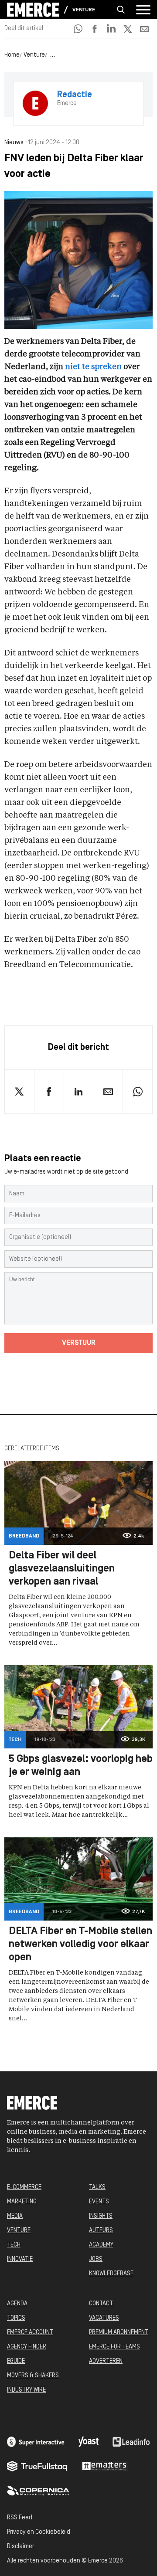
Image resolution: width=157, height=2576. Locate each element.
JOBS (96, 2259)
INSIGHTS (101, 2216)
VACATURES (104, 2318)
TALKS (97, 2187)
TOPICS (16, 2318)
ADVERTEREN (106, 2361)
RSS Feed (20, 2518)
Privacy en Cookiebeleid (39, 2532)
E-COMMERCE (24, 2187)
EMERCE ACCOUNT (30, 2333)
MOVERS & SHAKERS (33, 2376)
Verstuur (79, 1343)
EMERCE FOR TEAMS (114, 2347)
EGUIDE (16, 2361)
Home (12, 55)
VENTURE (19, 2231)
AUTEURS (101, 2231)
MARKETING (22, 2202)
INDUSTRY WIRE (26, 2390)
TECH (14, 2245)
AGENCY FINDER (27, 2347)
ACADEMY (101, 2245)
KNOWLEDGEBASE (111, 2274)
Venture (84, 10)
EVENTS (99, 2202)
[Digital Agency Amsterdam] (36, 2442)
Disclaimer (20, 2547)
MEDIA (15, 2216)
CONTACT (101, 2304)
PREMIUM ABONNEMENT (119, 2333)
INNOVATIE (20, 2259)
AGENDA (17, 2304)
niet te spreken (93, 367)
